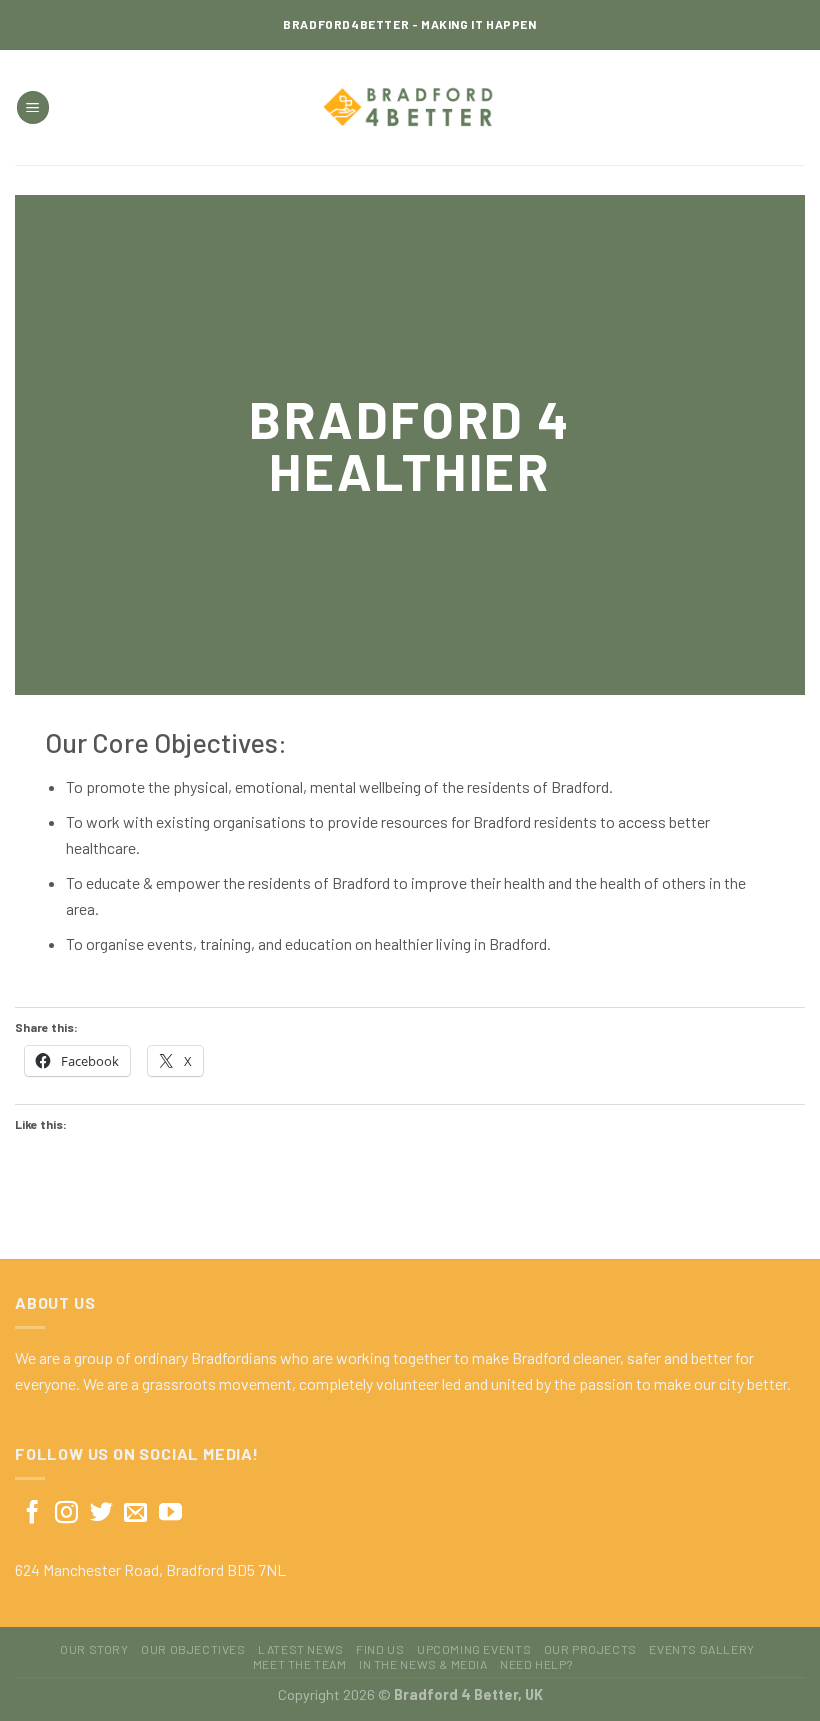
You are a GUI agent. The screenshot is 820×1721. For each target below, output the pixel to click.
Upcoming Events (474, 1649)
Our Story (94, 1649)
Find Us (380, 1649)
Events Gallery (702, 1649)
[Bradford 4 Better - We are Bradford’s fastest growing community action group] (410, 108)
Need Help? (536, 1664)
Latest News (301, 1649)
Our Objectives (193, 1649)
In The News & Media (423, 1664)
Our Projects (590, 1649)
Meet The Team (300, 1664)
